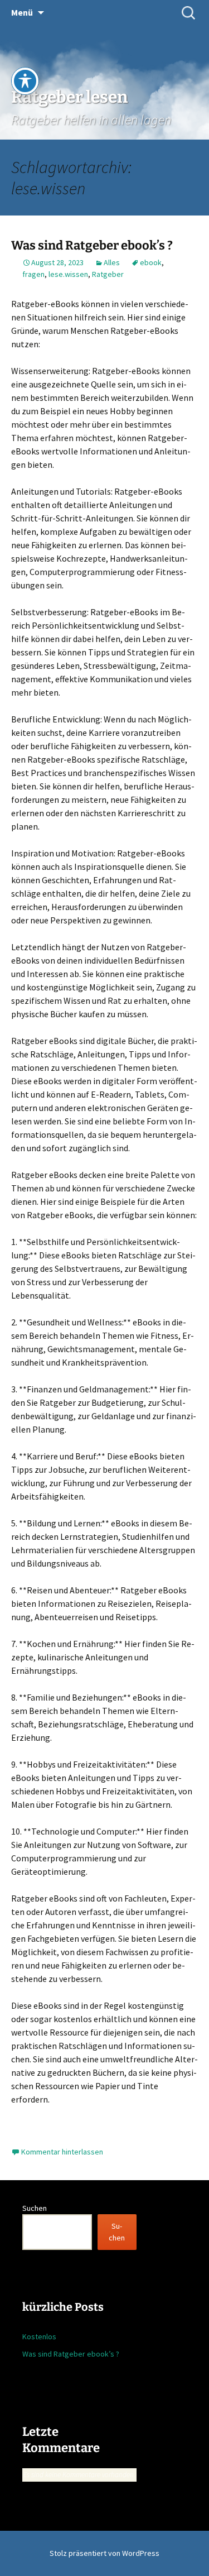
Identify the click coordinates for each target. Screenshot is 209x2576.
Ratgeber (108, 274)
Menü (22, 12)
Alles (112, 262)
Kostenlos (39, 2336)
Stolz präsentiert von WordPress (104, 2553)
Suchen (35, 2208)
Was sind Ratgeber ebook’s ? (92, 245)
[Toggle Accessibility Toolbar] (25, 81)
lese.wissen (68, 274)
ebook (151, 262)
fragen (33, 274)
